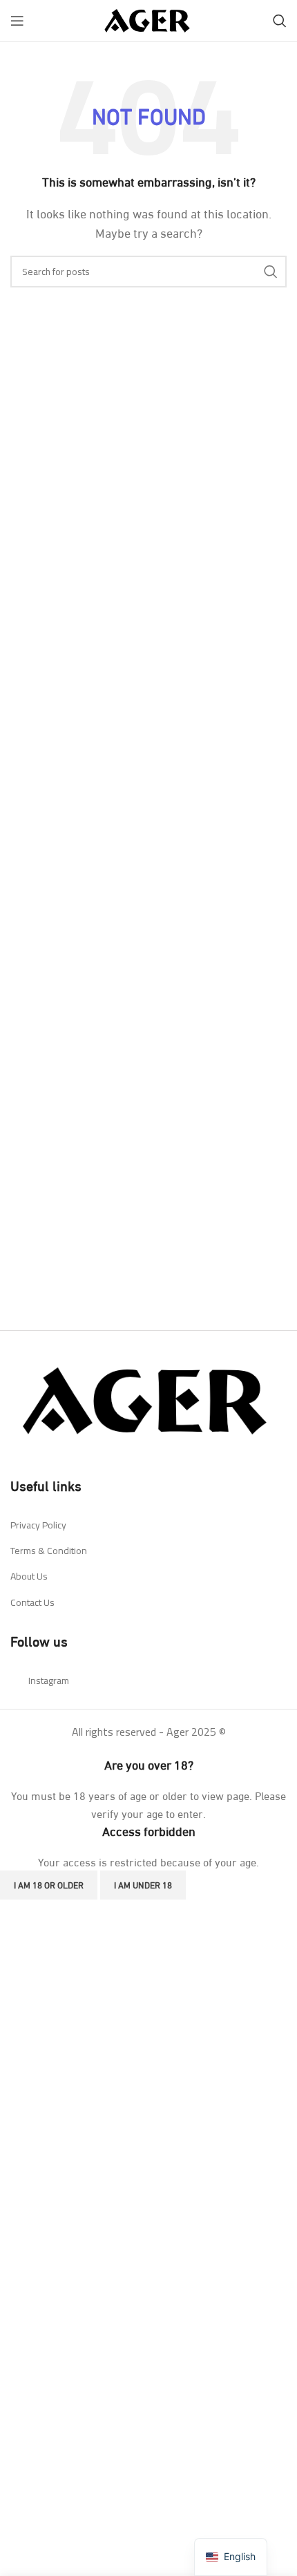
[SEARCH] (271, 272)
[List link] (148, 1525)
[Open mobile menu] (17, 21)
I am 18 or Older (49, 1884)
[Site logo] (148, 18)
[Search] (280, 21)
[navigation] (231, 2557)
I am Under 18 (143, 1884)
